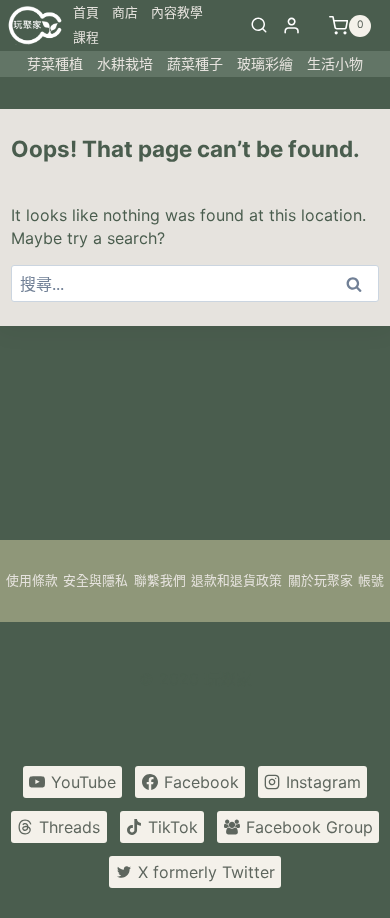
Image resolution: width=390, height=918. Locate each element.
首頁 (86, 12)
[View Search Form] (259, 26)
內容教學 (177, 12)
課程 (86, 37)
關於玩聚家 (320, 580)
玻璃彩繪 (265, 63)
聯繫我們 (160, 580)
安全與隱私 (95, 580)
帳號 (371, 580)
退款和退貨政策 (236, 580)
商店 (125, 12)
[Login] (291, 25)
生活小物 (335, 63)
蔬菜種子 (195, 63)
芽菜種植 (55, 63)
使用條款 (32, 580)
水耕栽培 (125, 63)
